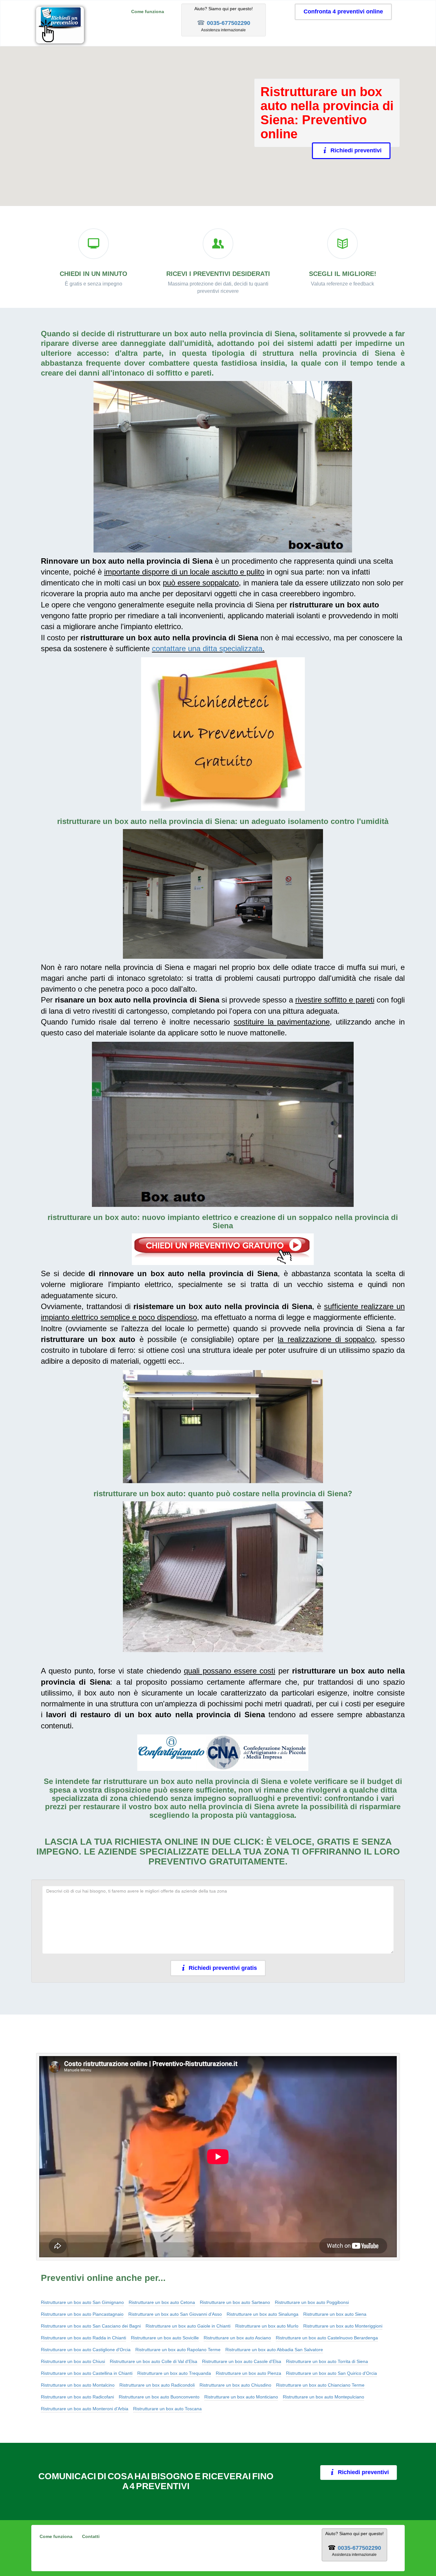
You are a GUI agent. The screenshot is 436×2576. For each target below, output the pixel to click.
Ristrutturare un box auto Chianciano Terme (320, 2385)
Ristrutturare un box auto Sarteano (235, 2302)
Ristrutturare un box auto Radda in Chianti (83, 2338)
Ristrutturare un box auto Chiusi (73, 2361)
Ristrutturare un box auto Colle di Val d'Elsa (154, 2361)
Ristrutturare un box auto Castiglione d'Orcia (86, 2350)
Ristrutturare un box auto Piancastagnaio (82, 2314)
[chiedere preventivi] (223, 734)
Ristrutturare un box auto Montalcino (78, 2385)
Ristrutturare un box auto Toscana (167, 2409)
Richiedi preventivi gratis (223, 1968)
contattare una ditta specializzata (207, 648)
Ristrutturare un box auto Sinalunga (263, 2314)
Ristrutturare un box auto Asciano (237, 2338)
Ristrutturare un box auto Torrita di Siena (327, 2361)
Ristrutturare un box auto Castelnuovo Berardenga (327, 2338)
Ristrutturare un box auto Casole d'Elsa (242, 2361)
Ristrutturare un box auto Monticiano (241, 2397)
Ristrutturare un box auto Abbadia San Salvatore (274, 2350)
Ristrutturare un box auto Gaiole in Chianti (188, 2326)
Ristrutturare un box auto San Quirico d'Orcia (331, 2373)
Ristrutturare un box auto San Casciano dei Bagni (91, 2326)
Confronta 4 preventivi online (343, 11)
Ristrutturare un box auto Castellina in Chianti (87, 2373)
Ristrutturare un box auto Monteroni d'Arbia (85, 2409)
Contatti (91, 2536)
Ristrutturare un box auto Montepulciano (323, 2397)
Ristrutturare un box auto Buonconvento (159, 2397)
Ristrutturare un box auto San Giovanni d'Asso (175, 2314)
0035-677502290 (229, 23)
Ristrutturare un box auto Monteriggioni (343, 2326)
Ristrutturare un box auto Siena (335, 2314)
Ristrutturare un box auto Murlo (267, 2326)
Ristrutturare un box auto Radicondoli (157, 2385)
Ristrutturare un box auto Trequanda (174, 2373)
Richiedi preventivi (359, 150)
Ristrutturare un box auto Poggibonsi (312, 2302)
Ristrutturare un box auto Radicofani (77, 2397)
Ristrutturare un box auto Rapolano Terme (178, 2350)
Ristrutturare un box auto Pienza (248, 2373)
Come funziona (148, 11)
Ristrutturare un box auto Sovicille (165, 2338)
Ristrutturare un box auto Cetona (162, 2302)
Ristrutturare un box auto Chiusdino (235, 2385)
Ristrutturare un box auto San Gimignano (82, 2302)
